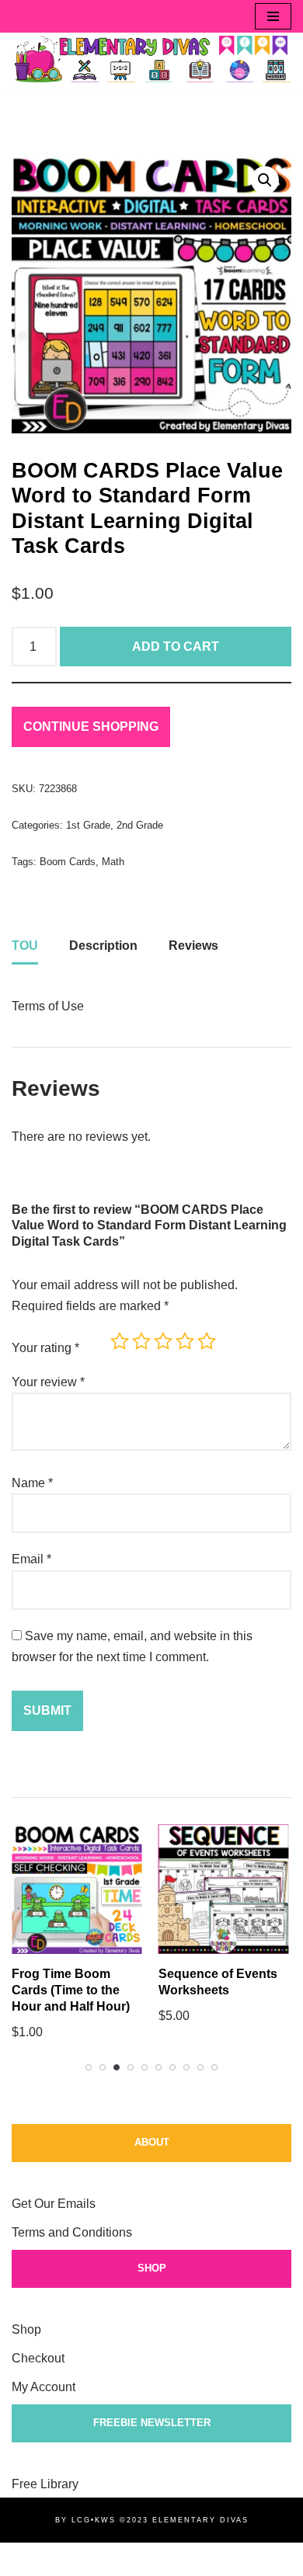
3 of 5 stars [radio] (163, 1341)
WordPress (150, 2559)
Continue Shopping (91, 727)
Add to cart (176, 647)
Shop (26, 2329)
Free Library (45, 2484)
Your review (48, 1382)
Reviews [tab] (193, 946)
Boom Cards (68, 862)
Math (113, 862)
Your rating (45, 1348)
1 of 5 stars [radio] (120, 1341)
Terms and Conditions (72, 2232)
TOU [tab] (25, 946)
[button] (265, 180)
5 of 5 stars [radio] (207, 1341)
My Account (44, 2387)
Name (32, 1483)
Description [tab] (103, 946)
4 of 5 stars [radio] (185, 1341)
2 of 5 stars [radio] (141, 1341)
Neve (26, 2559)
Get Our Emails (54, 2204)
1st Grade (88, 825)
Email (31, 1559)
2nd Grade (140, 825)
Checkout (38, 2358)
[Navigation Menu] (273, 16)
